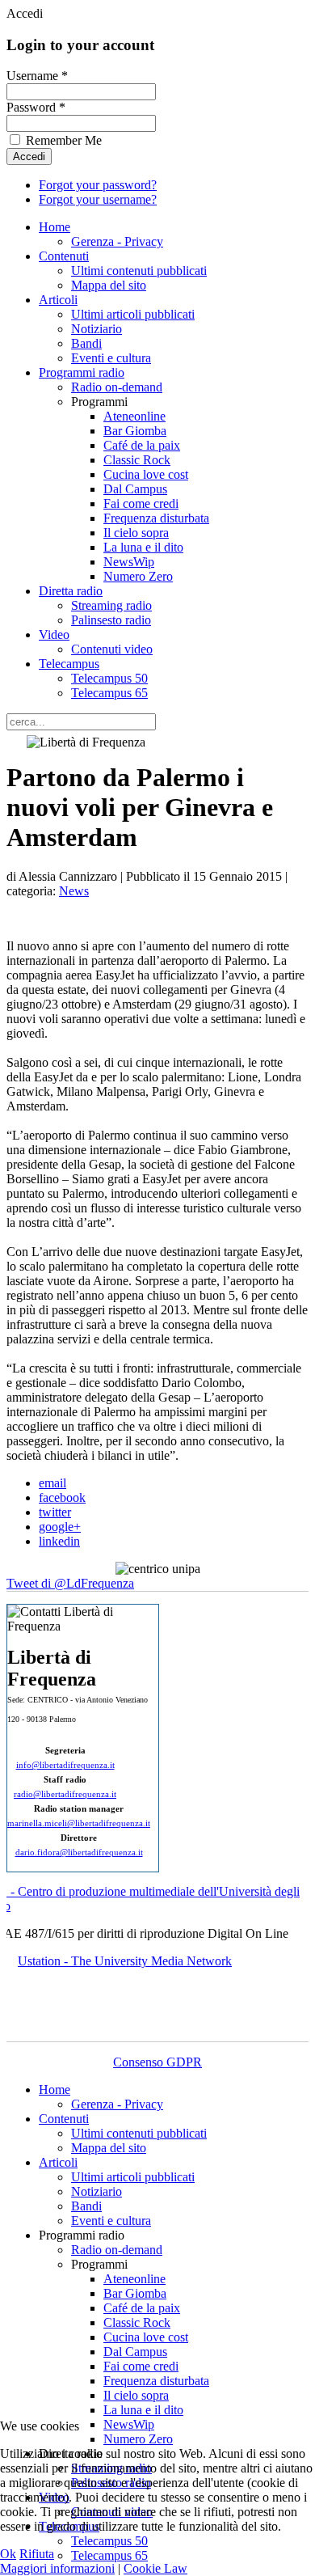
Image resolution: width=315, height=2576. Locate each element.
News (74, 891)
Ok (8, 2554)
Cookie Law (155, 2568)
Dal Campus (135, 489)
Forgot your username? (98, 199)
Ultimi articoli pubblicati (133, 314)
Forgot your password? (98, 185)
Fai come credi (141, 503)
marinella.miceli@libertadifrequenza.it (79, 1823)
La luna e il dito (143, 547)
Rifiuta (37, 2554)
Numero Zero (138, 576)
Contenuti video (112, 649)
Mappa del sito (109, 285)
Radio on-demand (117, 387)
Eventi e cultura (111, 358)
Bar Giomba (135, 431)
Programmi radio (82, 372)
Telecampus (69, 664)
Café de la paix (142, 445)
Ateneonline (134, 416)
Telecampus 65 (109, 693)
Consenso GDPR (157, 2062)
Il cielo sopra (136, 533)
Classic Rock (137, 460)
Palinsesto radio (111, 620)
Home (55, 227)
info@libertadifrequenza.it (65, 1765)
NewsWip (129, 562)
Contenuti (64, 256)
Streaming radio (111, 605)
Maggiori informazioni (57, 2568)
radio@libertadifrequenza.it (65, 1794)
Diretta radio (71, 591)
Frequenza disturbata (156, 518)
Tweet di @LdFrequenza (70, 1583)
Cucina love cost (146, 474)
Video (54, 634)
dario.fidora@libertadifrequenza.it (79, 1853)
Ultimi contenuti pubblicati (139, 271)
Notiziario (97, 329)
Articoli (58, 300)
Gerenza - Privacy (117, 241)
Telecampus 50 (109, 678)
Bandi (86, 343)
